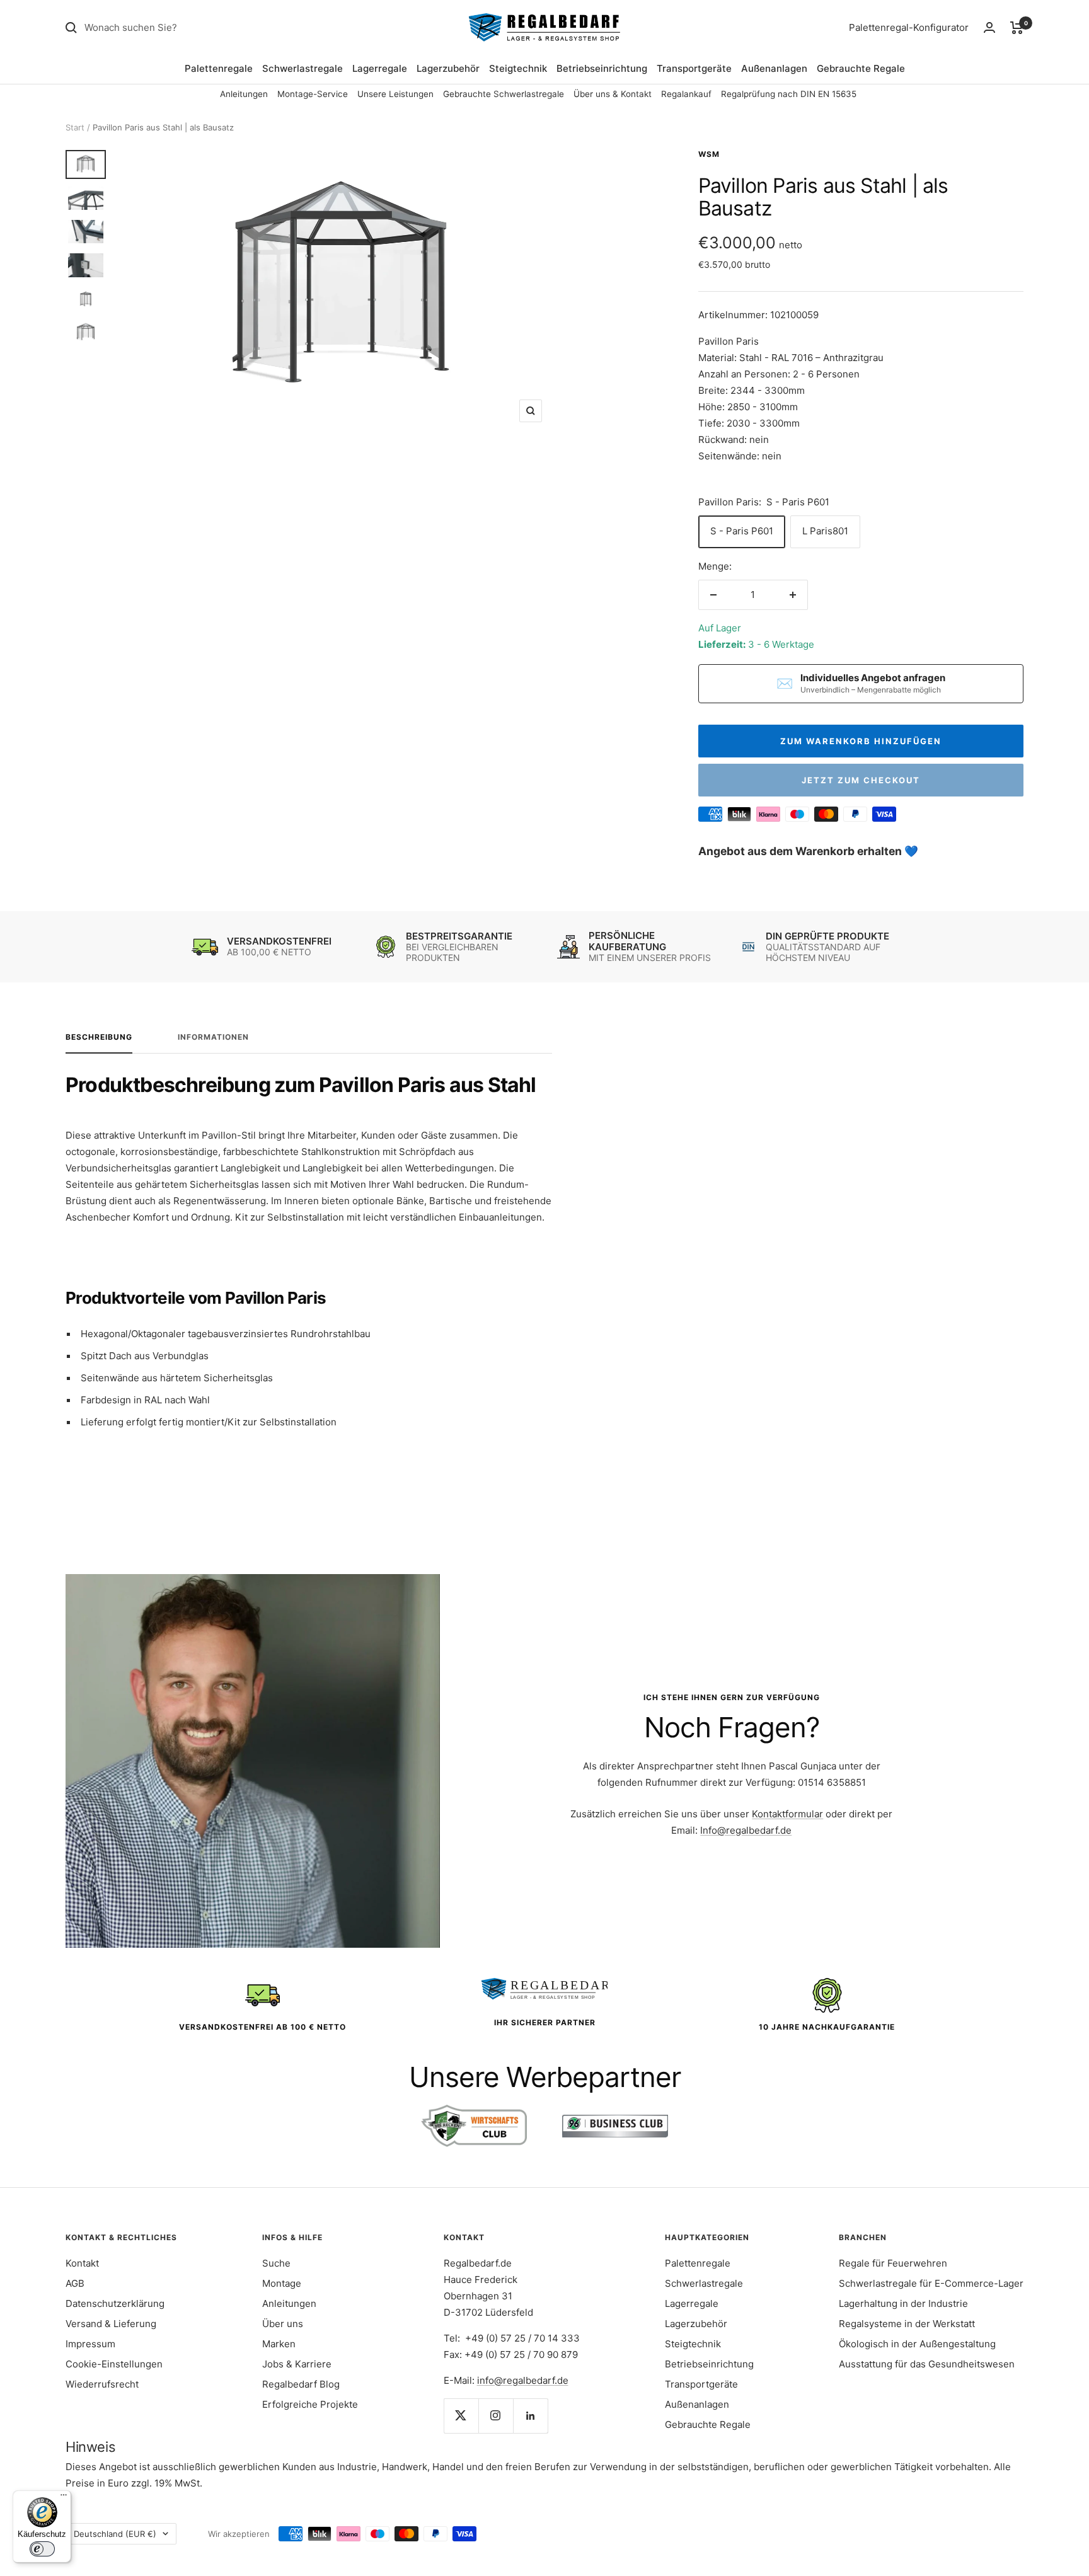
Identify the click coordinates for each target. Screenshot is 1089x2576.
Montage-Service (313, 94)
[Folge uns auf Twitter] (461, 2416)
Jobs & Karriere (297, 2364)
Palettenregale (219, 68)
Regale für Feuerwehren (893, 2263)
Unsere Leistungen (395, 94)
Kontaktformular (787, 1814)
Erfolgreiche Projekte (310, 2404)
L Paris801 (825, 531)
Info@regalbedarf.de (746, 1830)
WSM (709, 154)
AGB (75, 2283)
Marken (279, 2344)
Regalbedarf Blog (301, 2384)
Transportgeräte (694, 68)
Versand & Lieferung (111, 2324)
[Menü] (64, 2498)
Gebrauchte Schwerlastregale (504, 94)
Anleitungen (244, 94)
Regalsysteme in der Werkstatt (907, 2324)
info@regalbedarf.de (523, 2380)
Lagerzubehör (448, 68)
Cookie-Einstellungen (114, 2364)
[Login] (989, 27)
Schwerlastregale (302, 68)
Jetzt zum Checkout (861, 780)
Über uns (283, 2324)
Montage (282, 2283)
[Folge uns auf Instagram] (496, 2416)
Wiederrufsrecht (102, 2384)
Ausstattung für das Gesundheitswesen (927, 2364)
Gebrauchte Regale (861, 68)
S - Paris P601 (742, 531)
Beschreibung (99, 1037)
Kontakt (82, 2263)
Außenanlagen (774, 68)
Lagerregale (380, 68)
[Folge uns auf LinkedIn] (530, 2416)
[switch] (42, 2549)
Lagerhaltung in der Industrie (903, 2303)
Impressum (90, 2344)
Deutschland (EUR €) (115, 2534)
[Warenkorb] (1017, 28)
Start (75, 127)
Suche (276, 2263)
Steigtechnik (518, 68)
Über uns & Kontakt (613, 94)
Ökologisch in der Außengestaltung (917, 2344)
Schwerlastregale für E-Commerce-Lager (931, 2283)
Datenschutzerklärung (115, 2303)
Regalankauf (686, 94)
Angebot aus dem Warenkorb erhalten (801, 851)
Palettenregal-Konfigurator (909, 27)
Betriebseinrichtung (602, 68)
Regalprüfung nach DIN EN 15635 (789, 94)
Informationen (213, 1037)
